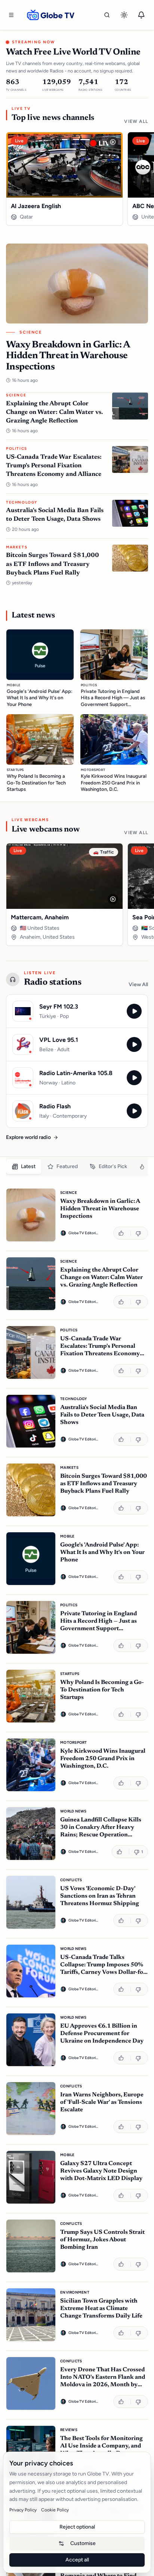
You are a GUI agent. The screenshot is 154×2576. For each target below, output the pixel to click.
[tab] (24, 1167)
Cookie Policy (55, 2510)
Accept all (77, 2560)
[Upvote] (122, 1233)
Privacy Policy (23, 2510)
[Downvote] (139, 1233)
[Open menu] (11, 15)
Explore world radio (28, 1137)
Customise (83, 2543)
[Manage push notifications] (141, 15)
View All (136, 121)
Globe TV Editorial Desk (83, 1233)
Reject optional (77, 2527)
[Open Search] (107, 15)
